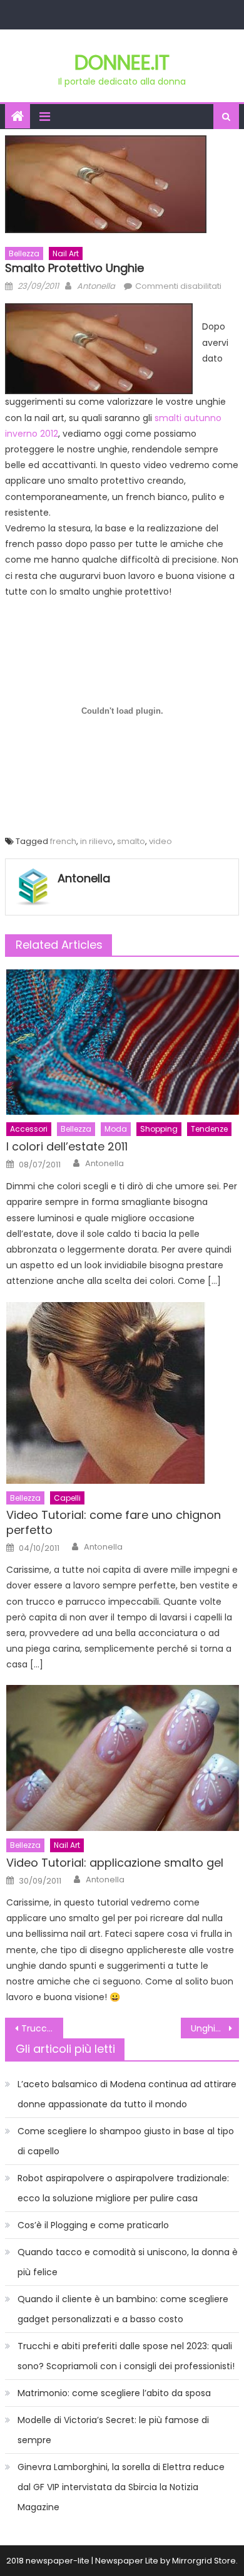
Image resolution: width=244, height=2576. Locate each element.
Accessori (29, 1129)
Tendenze (209, 1129)
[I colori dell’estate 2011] (123, 1042)
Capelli (67, 1498)
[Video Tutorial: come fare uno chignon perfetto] (123, 1393)
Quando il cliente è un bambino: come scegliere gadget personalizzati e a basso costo (123, 2309)
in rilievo (97, 841)
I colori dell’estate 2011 (67, 1146)
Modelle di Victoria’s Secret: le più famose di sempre (113, 2430)
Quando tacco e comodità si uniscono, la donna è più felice (128, 2262)
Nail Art (66, 253)
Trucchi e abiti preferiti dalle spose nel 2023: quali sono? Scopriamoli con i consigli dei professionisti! (126, 2356)
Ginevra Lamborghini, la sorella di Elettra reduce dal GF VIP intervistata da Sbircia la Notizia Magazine (121, 2487)
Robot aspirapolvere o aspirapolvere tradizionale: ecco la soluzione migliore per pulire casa (123, 2188)
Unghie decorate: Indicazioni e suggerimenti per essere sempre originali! (215, 2028)
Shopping (159, 1129)
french (63, 841)
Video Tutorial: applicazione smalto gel (115, 1863)
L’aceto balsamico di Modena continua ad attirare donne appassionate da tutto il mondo (127, 2094)
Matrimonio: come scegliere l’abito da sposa (114, 2393)
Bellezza (24, 253)
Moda (116, 1129)
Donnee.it (122, 62)
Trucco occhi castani (43, 2028)
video (160, 841)
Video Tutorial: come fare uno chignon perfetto (114, 1522)
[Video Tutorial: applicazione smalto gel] (123, 1758)
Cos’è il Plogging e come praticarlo (93, 2225)
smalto (131, 841)
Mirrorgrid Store (204, 2561)
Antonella (96, 286)
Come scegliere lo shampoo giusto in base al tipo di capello (126, 2141)
